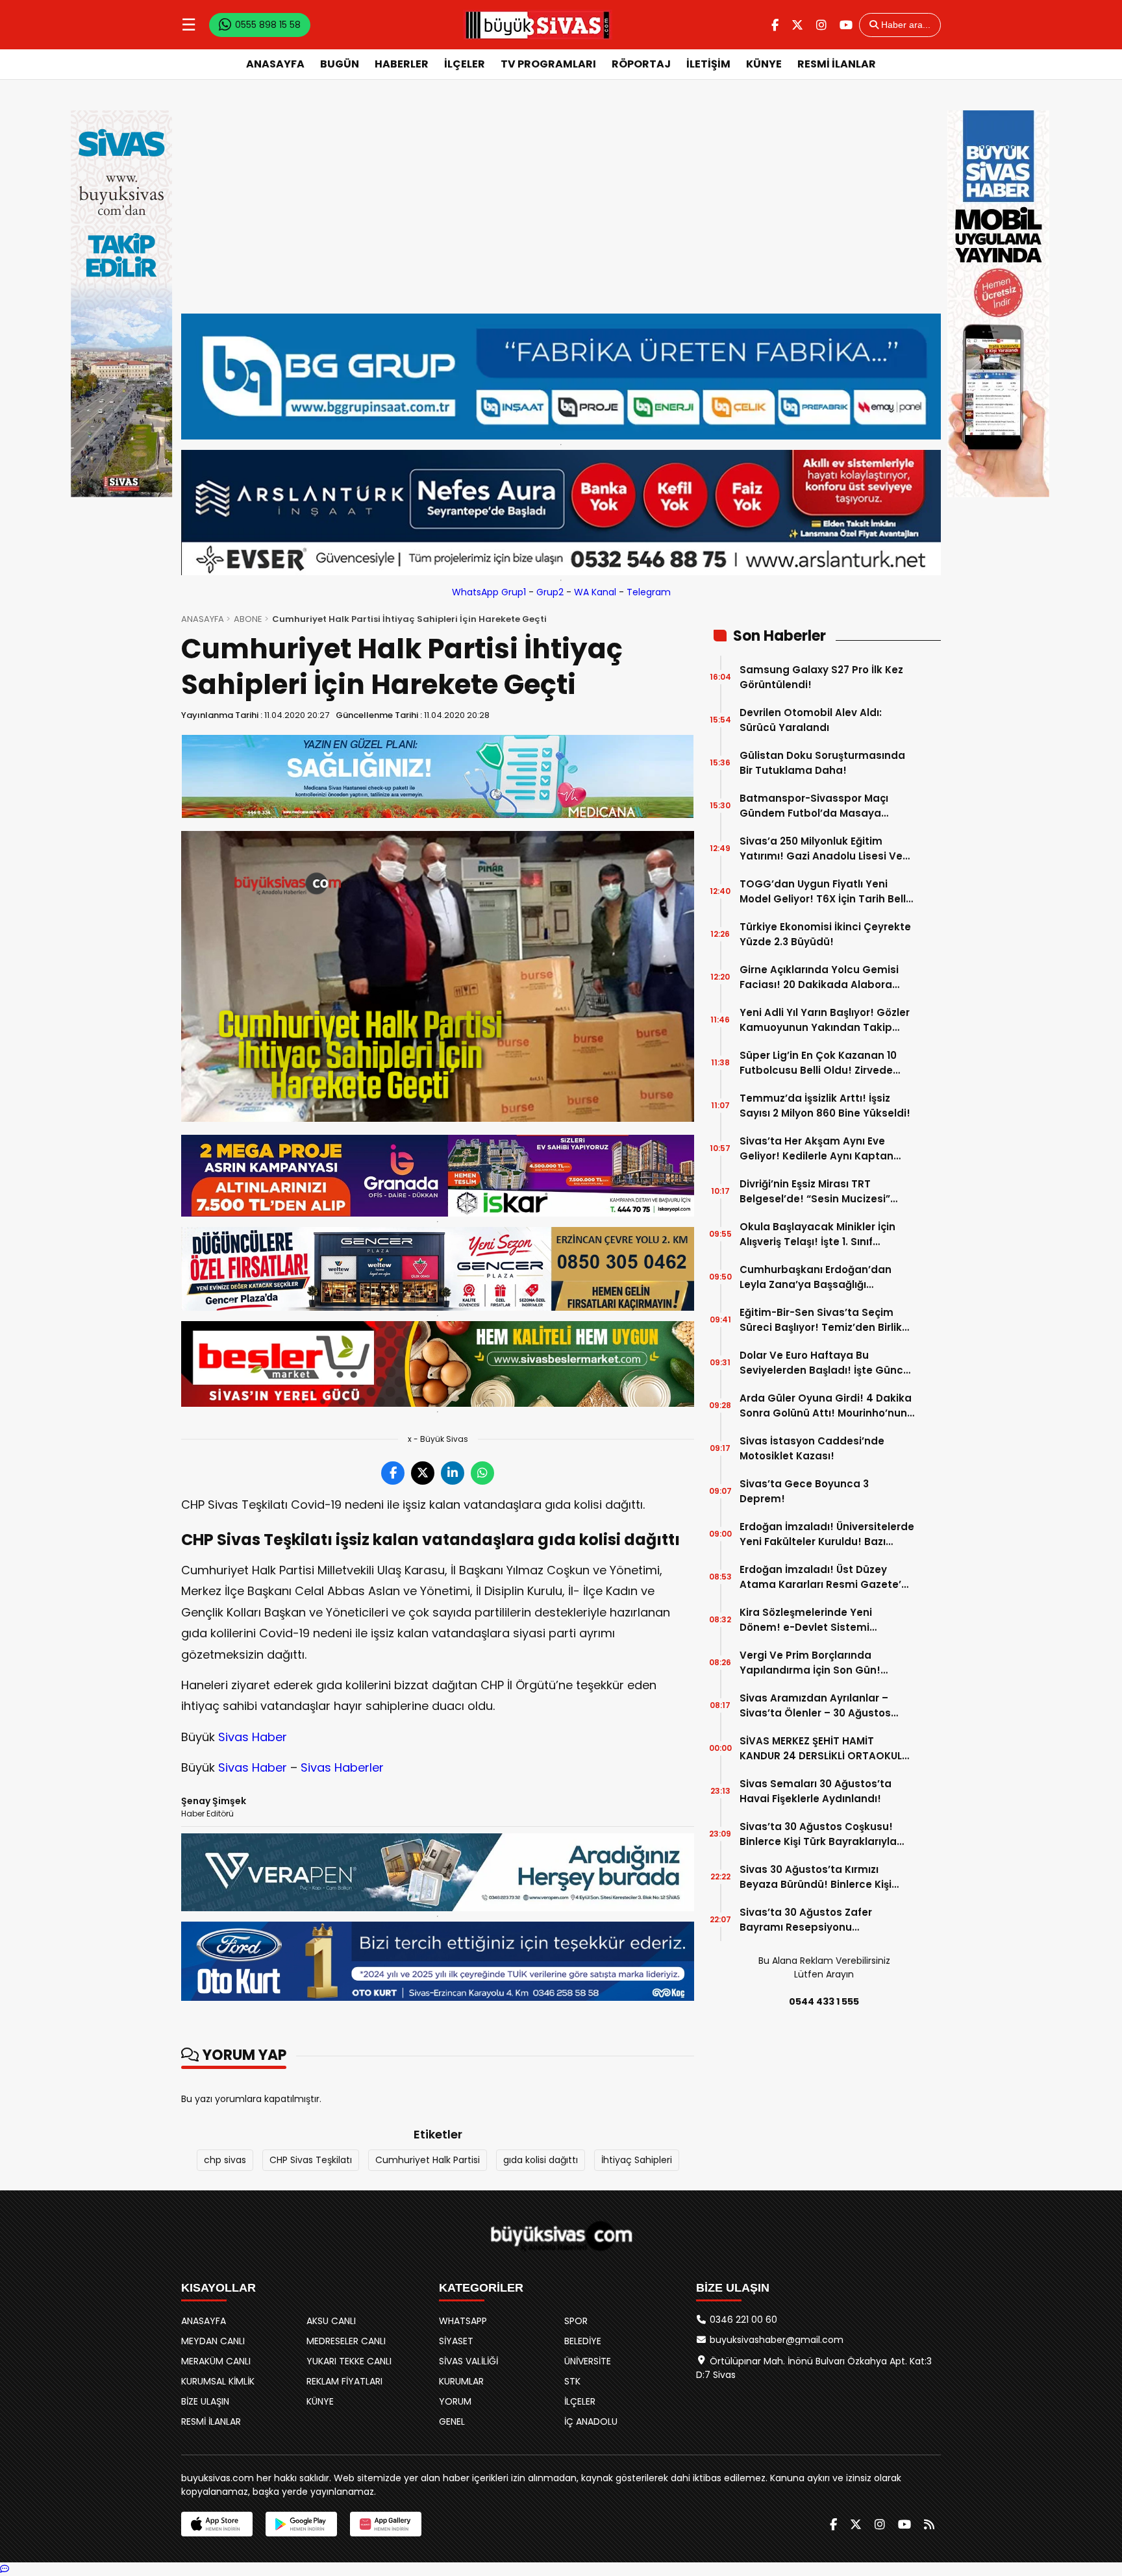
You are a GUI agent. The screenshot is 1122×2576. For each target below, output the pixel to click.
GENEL (452, 2421)
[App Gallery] (386, 2524)
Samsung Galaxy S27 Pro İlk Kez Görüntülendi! (821, 677)
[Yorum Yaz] (5, 2569)
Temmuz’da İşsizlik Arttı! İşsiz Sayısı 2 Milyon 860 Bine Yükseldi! (825, 1106)
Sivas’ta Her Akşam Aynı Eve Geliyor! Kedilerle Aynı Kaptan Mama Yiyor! (817, 1149)
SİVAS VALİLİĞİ (468, 2361)
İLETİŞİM (708, 64)
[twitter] (797, 25)
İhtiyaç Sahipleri (637, 2160)
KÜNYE (764, 64)
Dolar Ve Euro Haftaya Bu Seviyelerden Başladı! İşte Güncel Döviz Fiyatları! (826, 1363)
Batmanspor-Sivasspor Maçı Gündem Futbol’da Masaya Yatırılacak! (814, 806)
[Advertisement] (561, 197)
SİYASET (456, 2341)
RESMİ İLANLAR (837, 64)
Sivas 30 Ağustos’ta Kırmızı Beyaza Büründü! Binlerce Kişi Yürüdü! (816, 1877)
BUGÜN (340, 64)
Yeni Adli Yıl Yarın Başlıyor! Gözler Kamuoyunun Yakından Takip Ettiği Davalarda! (825, 1020)
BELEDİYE (583, 2341)
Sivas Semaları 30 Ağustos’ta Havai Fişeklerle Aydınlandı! (816, 1791)
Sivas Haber (253, 1737)
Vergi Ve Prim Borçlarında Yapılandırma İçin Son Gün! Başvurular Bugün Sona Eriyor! (817, 1663)
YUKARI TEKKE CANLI (349, 2361)
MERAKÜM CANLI (216, 2361)
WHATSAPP (463, 2321)
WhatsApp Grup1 (489, 592)
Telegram (649, 592)
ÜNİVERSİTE (588, 2361)
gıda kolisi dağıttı (541, 2160)
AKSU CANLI (331, 2321)
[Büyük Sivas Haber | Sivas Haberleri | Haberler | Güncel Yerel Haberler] (538, 25)
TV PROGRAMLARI (548, 64)
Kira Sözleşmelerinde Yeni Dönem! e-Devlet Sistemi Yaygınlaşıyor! (806, 1620)
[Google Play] (301, 2524)
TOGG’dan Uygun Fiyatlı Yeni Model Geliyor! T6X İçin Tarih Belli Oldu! (824, 892)
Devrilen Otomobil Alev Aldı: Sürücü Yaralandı (811, 720)
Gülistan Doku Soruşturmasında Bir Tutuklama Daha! (822, 763)
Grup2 (550, 592)
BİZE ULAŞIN (205, 2401)
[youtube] (846, 25)
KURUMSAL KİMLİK (218, 2381)
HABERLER (402, 64)
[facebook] (775, 25)
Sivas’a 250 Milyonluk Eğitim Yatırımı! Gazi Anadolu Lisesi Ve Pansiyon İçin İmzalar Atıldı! (821, 849)
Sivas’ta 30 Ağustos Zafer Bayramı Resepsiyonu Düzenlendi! (806, 1920)
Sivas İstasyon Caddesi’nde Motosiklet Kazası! (812, 1448)
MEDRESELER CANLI (346, 2341)
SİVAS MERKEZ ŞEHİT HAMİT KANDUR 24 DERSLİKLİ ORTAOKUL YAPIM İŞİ (821, 1749)
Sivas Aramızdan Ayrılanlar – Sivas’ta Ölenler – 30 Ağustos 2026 (815, 1706)
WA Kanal (595, 592)
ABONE (248, 619)
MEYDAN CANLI (213, 2341)
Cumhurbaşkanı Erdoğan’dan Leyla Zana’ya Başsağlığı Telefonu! (816, 1277)
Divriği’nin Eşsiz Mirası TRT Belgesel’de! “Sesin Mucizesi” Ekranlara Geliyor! (815, 1192)
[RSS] (929, 2524)
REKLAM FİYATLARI (344, 2381)
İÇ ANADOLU (591, 2421)
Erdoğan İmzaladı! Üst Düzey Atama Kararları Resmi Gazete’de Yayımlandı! (827, 1577)
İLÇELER (465, 64)
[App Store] (217, 2524)
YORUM (455, 2401)
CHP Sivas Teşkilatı (311, 2160)
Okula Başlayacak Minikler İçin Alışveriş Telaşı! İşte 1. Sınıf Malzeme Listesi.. (817, 1234)
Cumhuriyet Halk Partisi (428, 2160)
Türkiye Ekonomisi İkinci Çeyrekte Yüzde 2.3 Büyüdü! (825, 934)
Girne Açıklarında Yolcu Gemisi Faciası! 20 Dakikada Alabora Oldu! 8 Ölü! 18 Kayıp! (819, 977)
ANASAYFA (275, 64)
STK (572, 2381)
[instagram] (821, 25)
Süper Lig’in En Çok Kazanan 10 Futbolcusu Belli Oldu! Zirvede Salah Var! (818, 1063)
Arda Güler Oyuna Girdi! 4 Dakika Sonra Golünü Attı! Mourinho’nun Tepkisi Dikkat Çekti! (826, 1406)
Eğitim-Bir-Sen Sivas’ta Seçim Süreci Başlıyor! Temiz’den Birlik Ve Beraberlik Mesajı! (821, 1320)
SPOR (576, 2321)
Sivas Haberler (342, 1767)
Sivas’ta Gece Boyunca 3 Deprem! (804, 1491)
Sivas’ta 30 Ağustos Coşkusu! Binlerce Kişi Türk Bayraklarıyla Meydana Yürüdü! (818, 1834)
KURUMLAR (461, 2381)
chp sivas (225, 2160)
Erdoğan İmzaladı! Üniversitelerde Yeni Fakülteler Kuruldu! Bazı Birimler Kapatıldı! (827, 1534)
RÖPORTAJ (641, 64)
